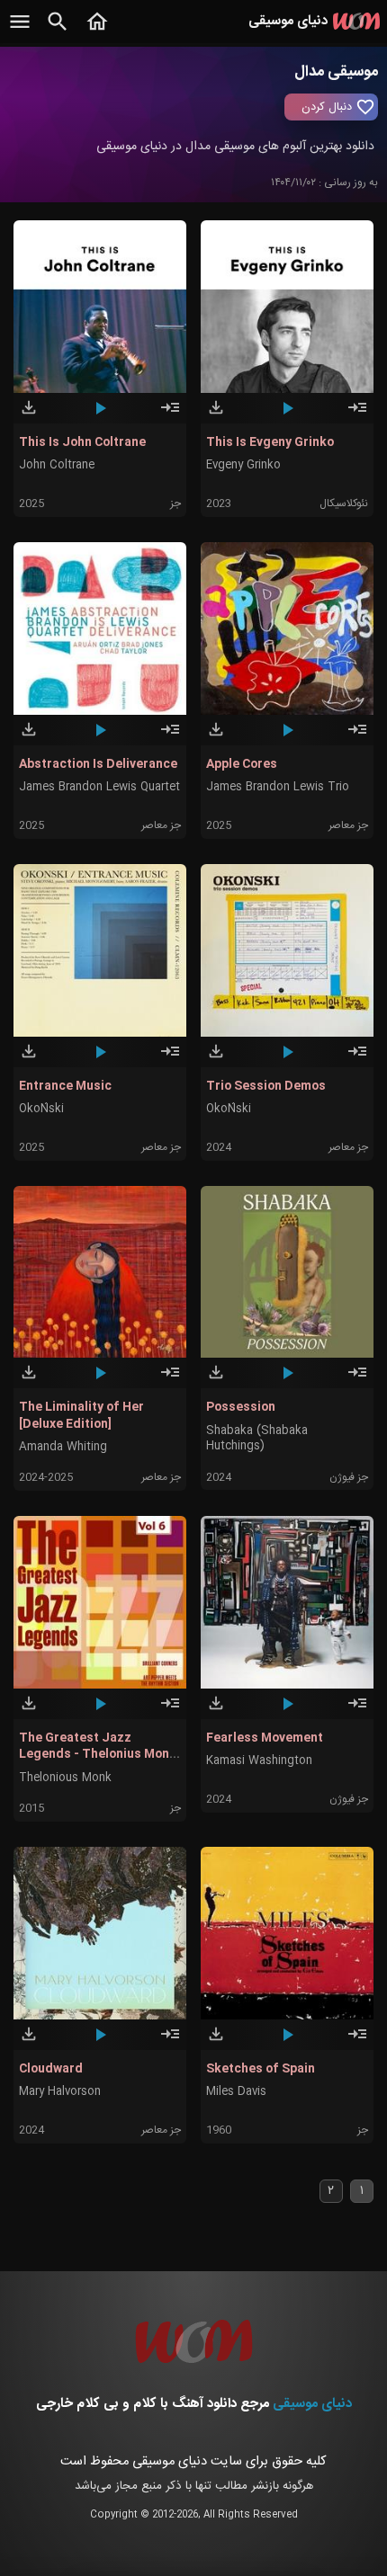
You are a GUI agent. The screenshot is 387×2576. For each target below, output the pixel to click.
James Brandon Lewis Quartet (99, 787)
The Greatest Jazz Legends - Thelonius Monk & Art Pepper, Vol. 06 (98, 1754)
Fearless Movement (265, 1738)
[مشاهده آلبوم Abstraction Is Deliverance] (170, 737)
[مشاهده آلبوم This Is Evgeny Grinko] (357, 415)
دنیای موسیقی (312, 2404)
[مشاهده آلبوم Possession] (357, 1380)
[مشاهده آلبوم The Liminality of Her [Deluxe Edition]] (170, 1380)
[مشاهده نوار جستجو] (58, 31)
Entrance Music (65, 1086)
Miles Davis (236, 2092)
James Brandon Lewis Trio (278, 787)
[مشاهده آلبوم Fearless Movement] (357, 1711)
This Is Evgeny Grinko (270, 442)
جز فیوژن (349, 1477)
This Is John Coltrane (82, 442)
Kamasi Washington (259, 1761)
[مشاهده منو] (20, 31)
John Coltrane (57, 465)
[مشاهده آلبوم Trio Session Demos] (357, 1059)
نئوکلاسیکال (344, 504)
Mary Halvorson (60, 2092)
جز (175, 504)
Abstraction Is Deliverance (98, 764)
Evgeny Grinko (243, 465)
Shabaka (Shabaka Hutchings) (257, 1439)
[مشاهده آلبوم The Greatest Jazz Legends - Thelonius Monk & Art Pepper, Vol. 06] (170, 1711)
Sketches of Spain (261, 2069)
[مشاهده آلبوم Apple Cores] (357, 737)
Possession (241, 1407)
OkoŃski (41, 1109)
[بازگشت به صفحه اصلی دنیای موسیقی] (97, 31)
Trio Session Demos (266, 1086)
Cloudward (51, 2069)
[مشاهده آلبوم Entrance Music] (170, 1059)
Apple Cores (242, 764)
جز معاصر (161, 825)
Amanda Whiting (63, 1447)
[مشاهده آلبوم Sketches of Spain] (357, 2042)
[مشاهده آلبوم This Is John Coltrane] (170, 415)
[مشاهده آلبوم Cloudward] (170, 2042)
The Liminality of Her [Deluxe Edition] (81, 1415)
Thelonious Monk (65, 1778)
